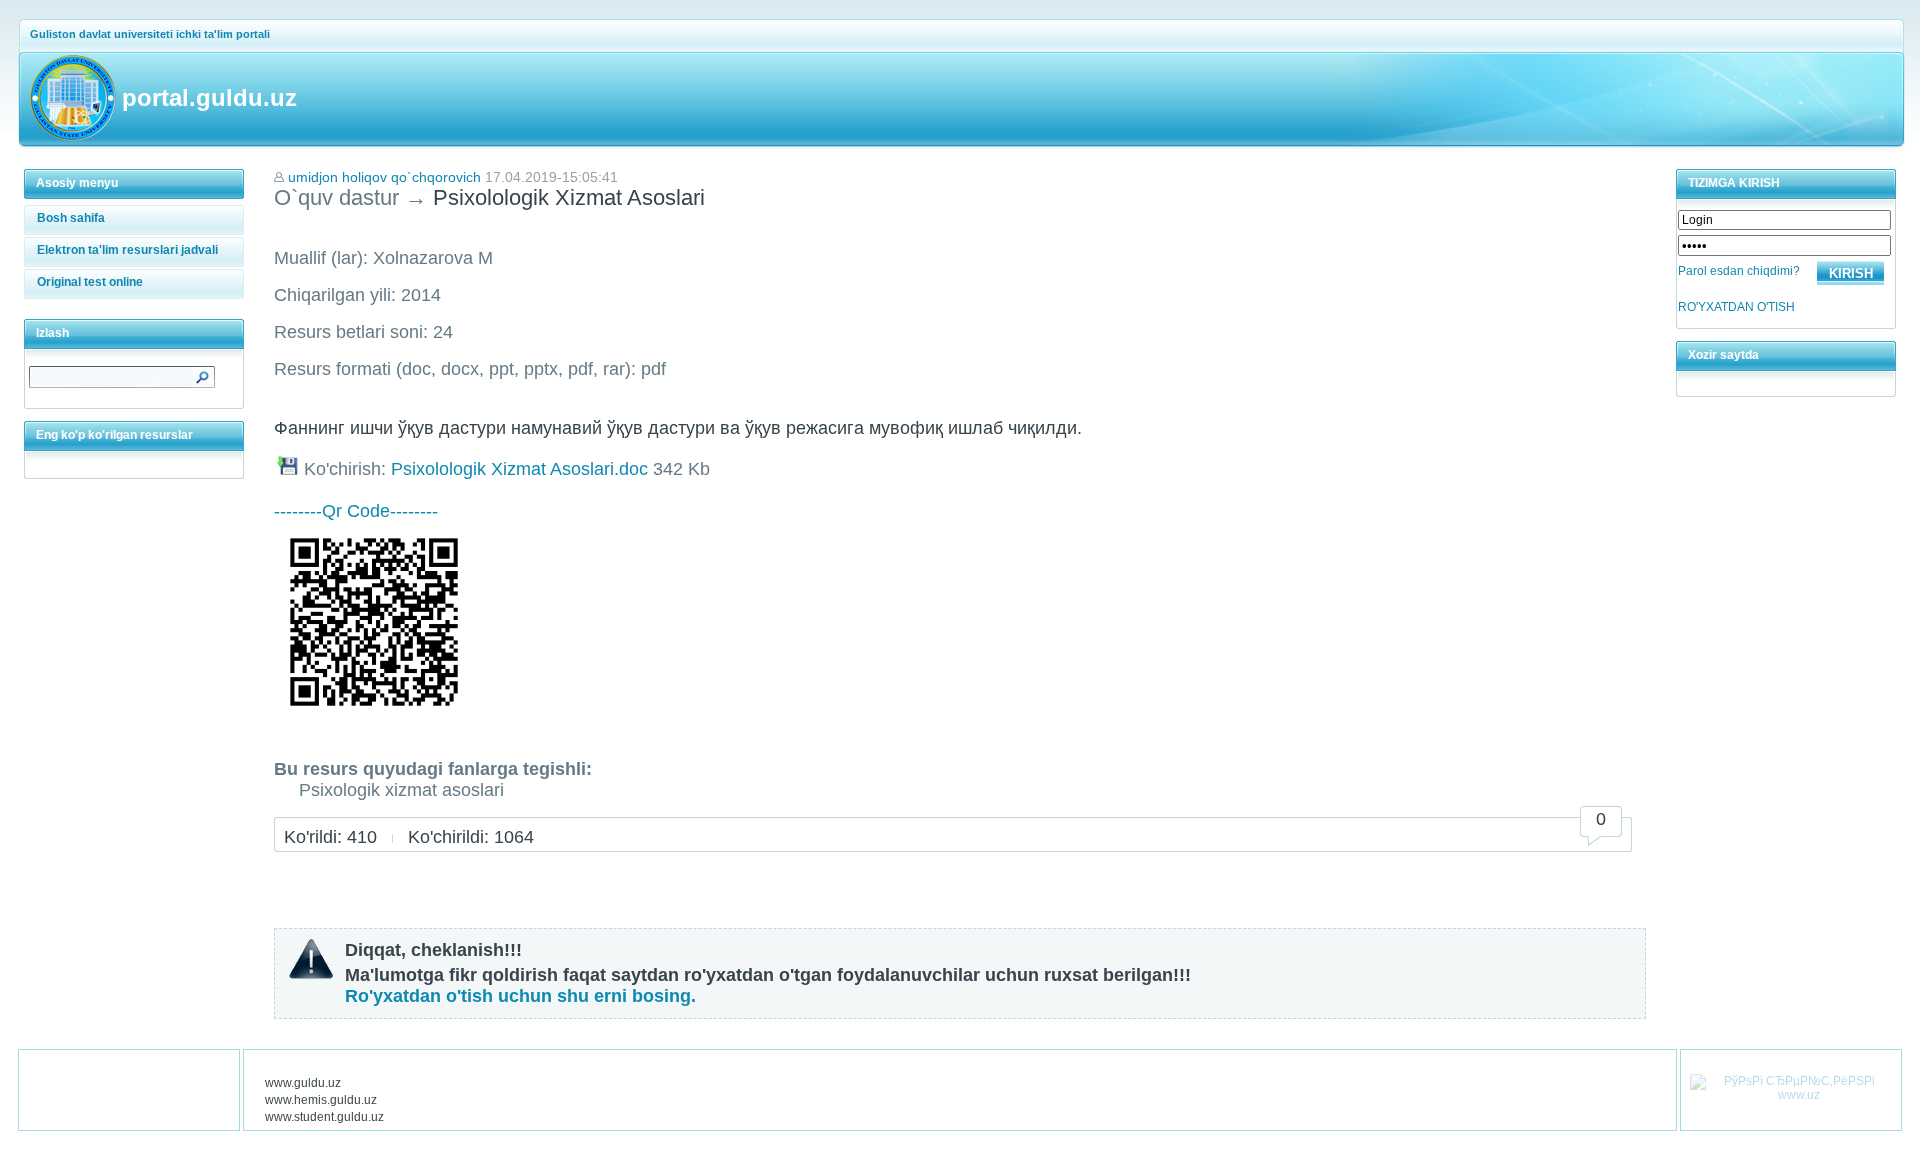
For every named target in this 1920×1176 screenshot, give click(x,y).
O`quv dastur (336, 197)
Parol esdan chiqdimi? (1739, 271)
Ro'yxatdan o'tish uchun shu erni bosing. (520, 996)
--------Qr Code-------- (356, 511)
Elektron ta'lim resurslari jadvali (127, 250)
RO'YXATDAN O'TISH (1736, 307)
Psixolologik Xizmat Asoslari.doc (519, 469)
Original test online (90, 282)
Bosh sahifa (71, 218)
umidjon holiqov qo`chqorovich (384, 177)
